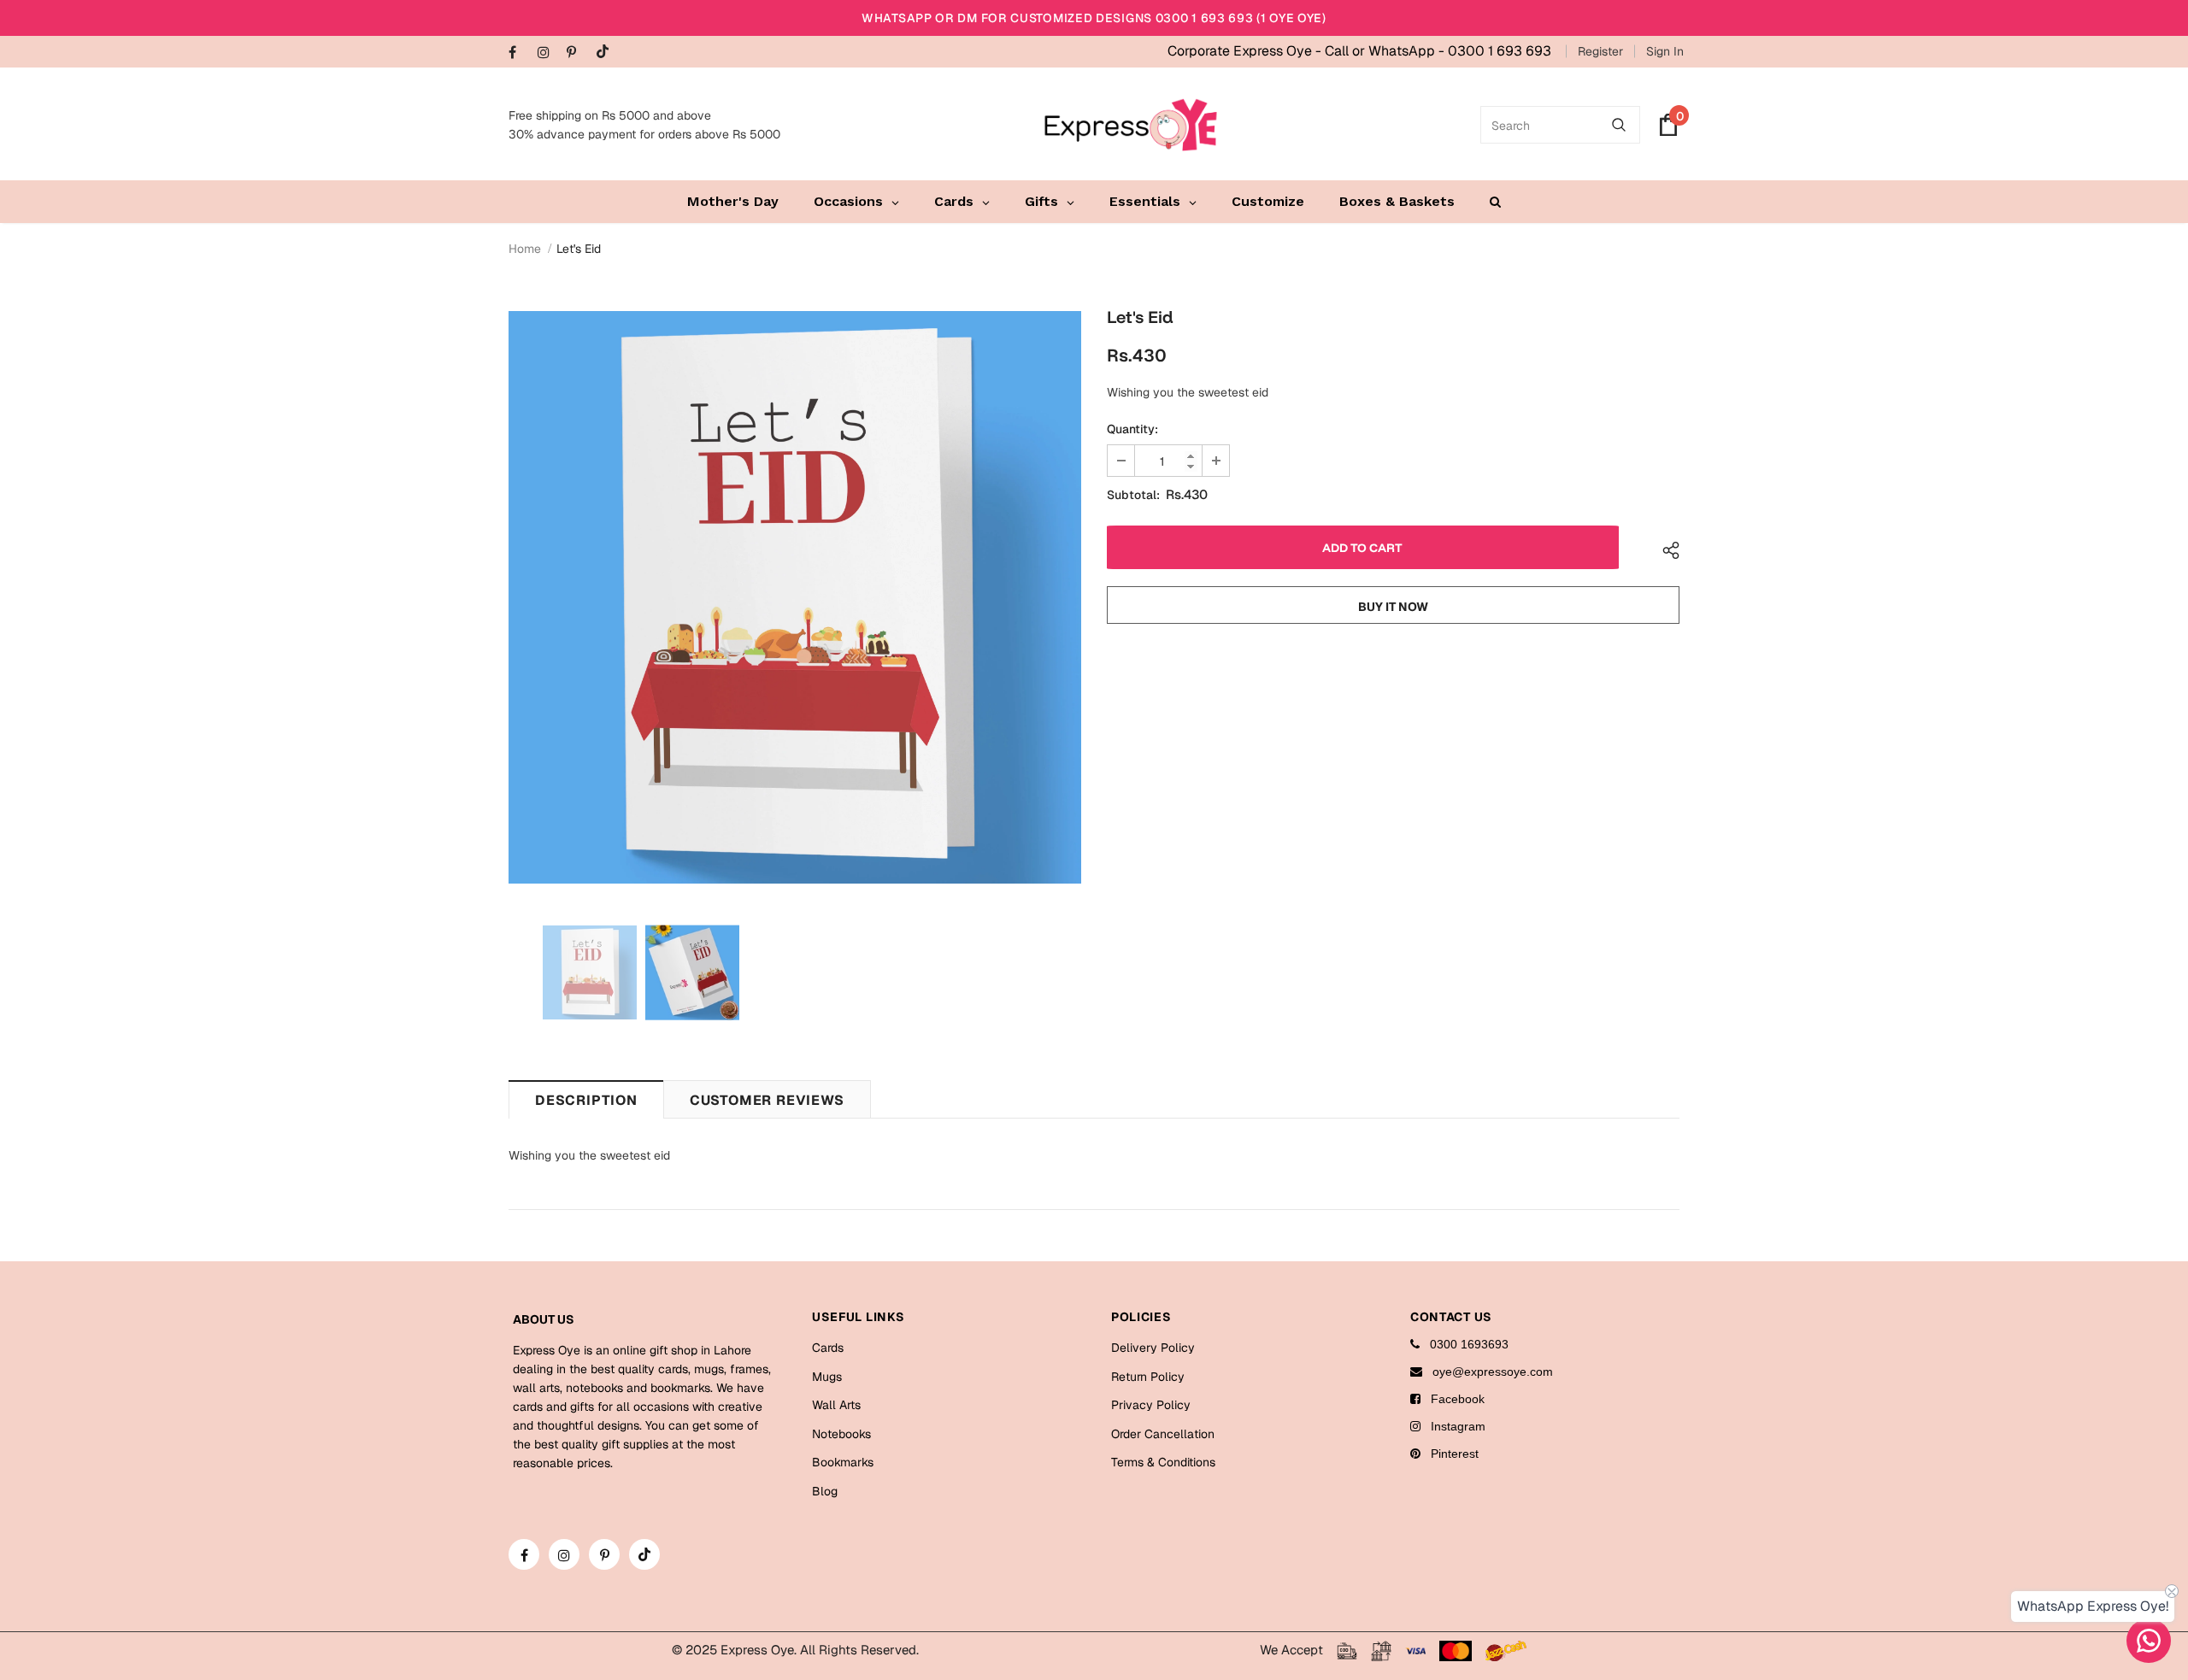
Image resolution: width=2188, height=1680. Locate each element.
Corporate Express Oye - (1246, 51)
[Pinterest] (577, 53)
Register (1600, 51)
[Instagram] (548, 53)
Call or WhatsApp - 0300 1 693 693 (1438, 51)
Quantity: (1132, 429)
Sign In (1665, 51)
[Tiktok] (606, 53)
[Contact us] (2149, 1641)
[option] (795, 597)
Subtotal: (1133, 495)
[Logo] (1131, 125)
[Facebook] (519, 53)
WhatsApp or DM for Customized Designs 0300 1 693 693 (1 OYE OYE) (1094, 18)
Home (525, 249)
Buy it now (1393, 607)
